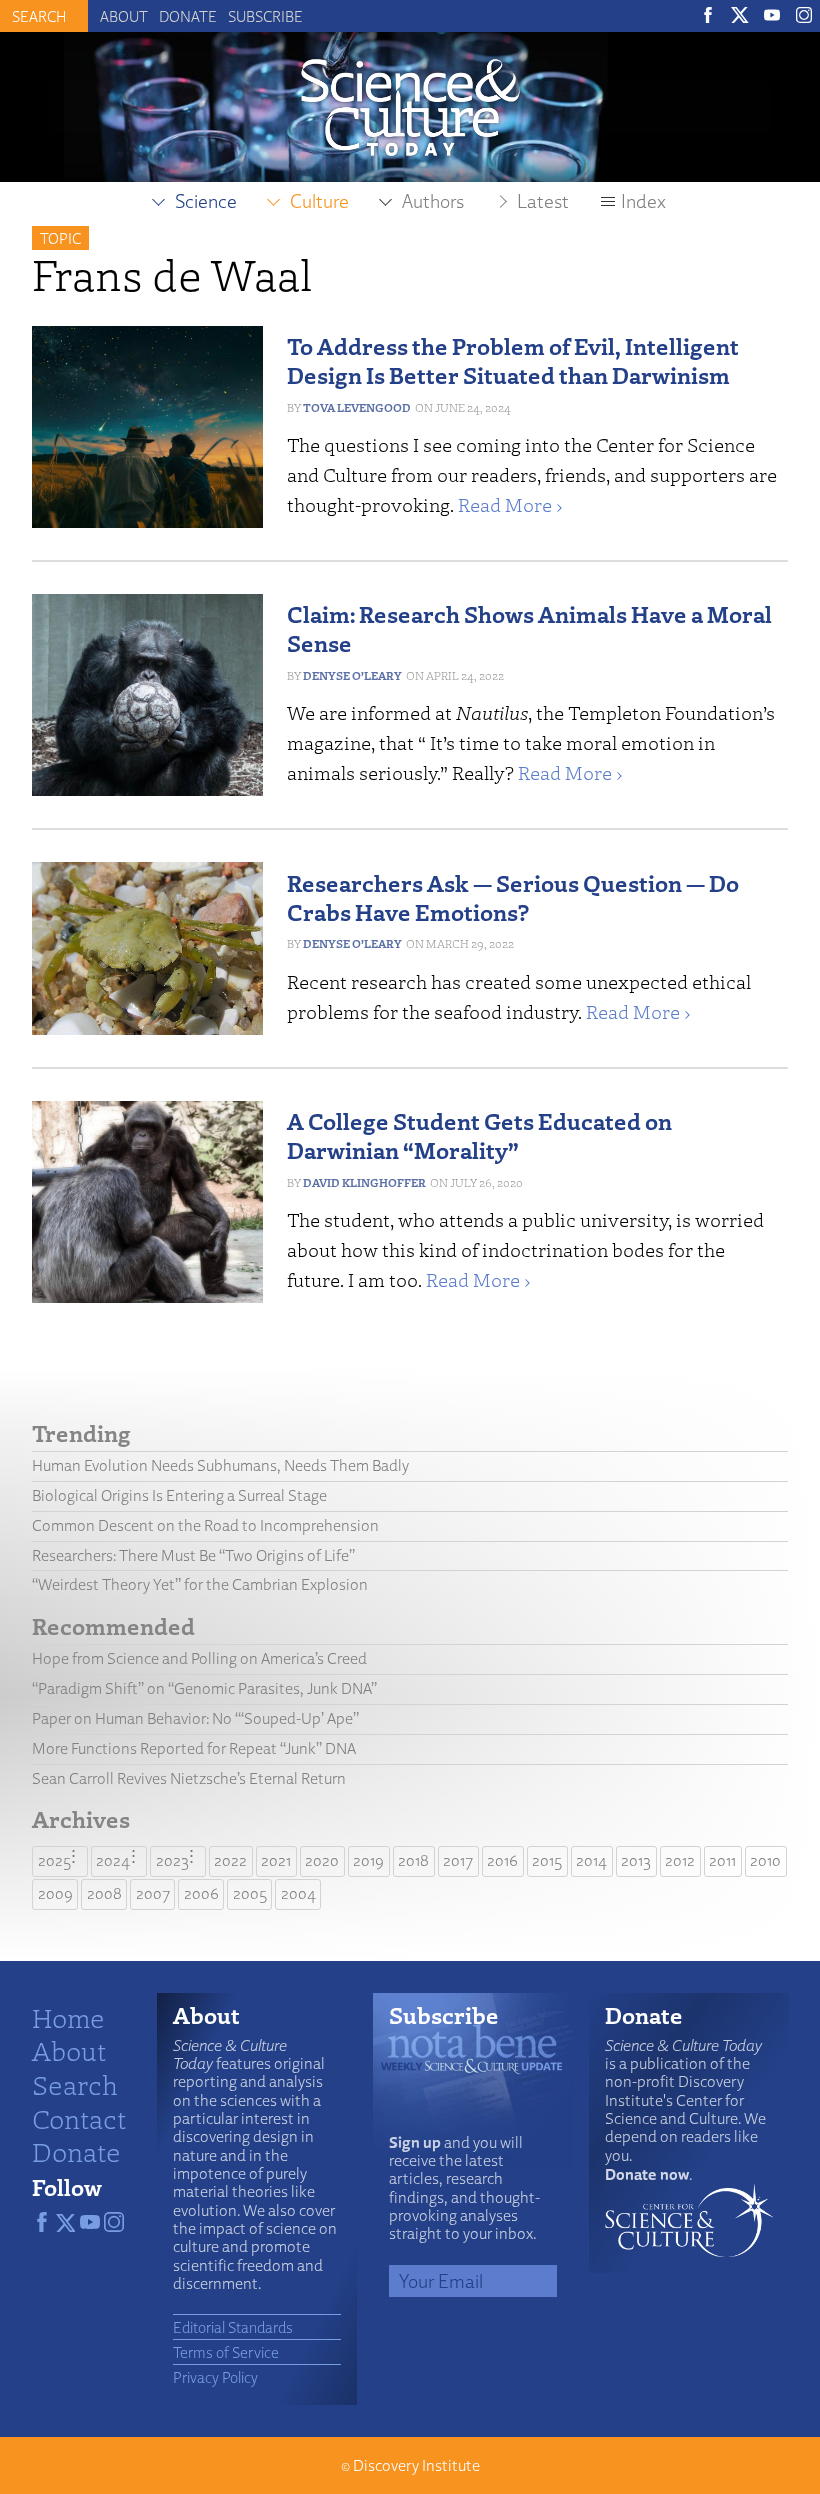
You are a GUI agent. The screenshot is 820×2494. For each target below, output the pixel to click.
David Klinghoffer (364, 1182)
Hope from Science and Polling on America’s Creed (199, 1658)
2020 (322, 1860)
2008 (104, 1893)
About (124, 16)
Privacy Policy (215, 2377)
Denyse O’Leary (352, 675)
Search (75, 2084)
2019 (368, 1860)
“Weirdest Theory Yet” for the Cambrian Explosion (200, 1584)
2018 (413, 1860)
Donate (188, 16)
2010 (765, 1860)
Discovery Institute (416, 2465)
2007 (153, 1893)
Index (643, 201)
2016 (502, 1860)
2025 (54, 1860)
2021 (276, 1860)
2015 (547, 1860)
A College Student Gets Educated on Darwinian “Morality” (479, 1135)
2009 (55, 1893)
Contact (79, 2118)
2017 (458, 1860)
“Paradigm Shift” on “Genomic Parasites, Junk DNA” (204, 1688)
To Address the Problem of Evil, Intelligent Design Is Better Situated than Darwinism (513, 360)
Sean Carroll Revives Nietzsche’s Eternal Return (189, 1778)
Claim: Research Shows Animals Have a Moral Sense (529, 628)
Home (68, 2017)
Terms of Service (226, 2352)
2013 (636, 1860)
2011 (722, 1860)
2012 (680, 1860)
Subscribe (265, 16)
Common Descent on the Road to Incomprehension (205, 1525)
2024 (113, 1860)
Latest (543, 201)
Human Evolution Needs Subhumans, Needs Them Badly (220, 1465)
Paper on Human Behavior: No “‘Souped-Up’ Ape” (195, 1718)
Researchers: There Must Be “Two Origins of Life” (193, 1555)
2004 (298, 1893)
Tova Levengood (357, 407)
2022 (230, 1860)
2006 (201, 1893)
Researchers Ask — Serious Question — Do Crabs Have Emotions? (513, 897)
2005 (250, 1893)
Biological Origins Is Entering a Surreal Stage (179, 1495)
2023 (172, 1860)
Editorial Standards (233, 2327)
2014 (591, 1860)
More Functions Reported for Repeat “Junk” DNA (194, 1748)
